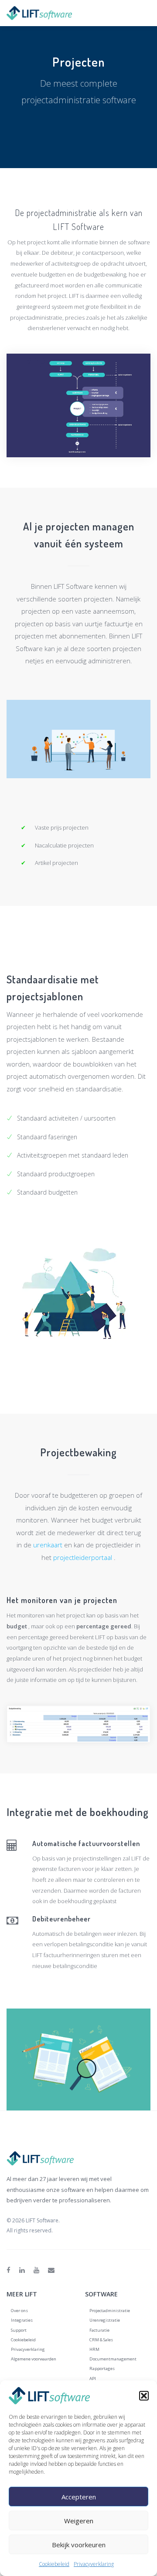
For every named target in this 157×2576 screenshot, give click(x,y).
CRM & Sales (101, 2340)
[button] (144, 2396)
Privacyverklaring (94, 2564)
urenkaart (48, 1545)
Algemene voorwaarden (34, 2359)
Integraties (22, 2320)
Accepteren (79, 2497)
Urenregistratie (105, 2320)
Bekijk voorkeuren (79, 2545)
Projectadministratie (110, 2311)
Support (19, 2330)
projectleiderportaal (84, 1557)
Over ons (19, 2311)
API (93, 2378)
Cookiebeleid (54, 2564)
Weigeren (79, 2521)
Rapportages (102, 2368)
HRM (94, 2349)
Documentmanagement (113, 2359)
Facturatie (99, 2330)
